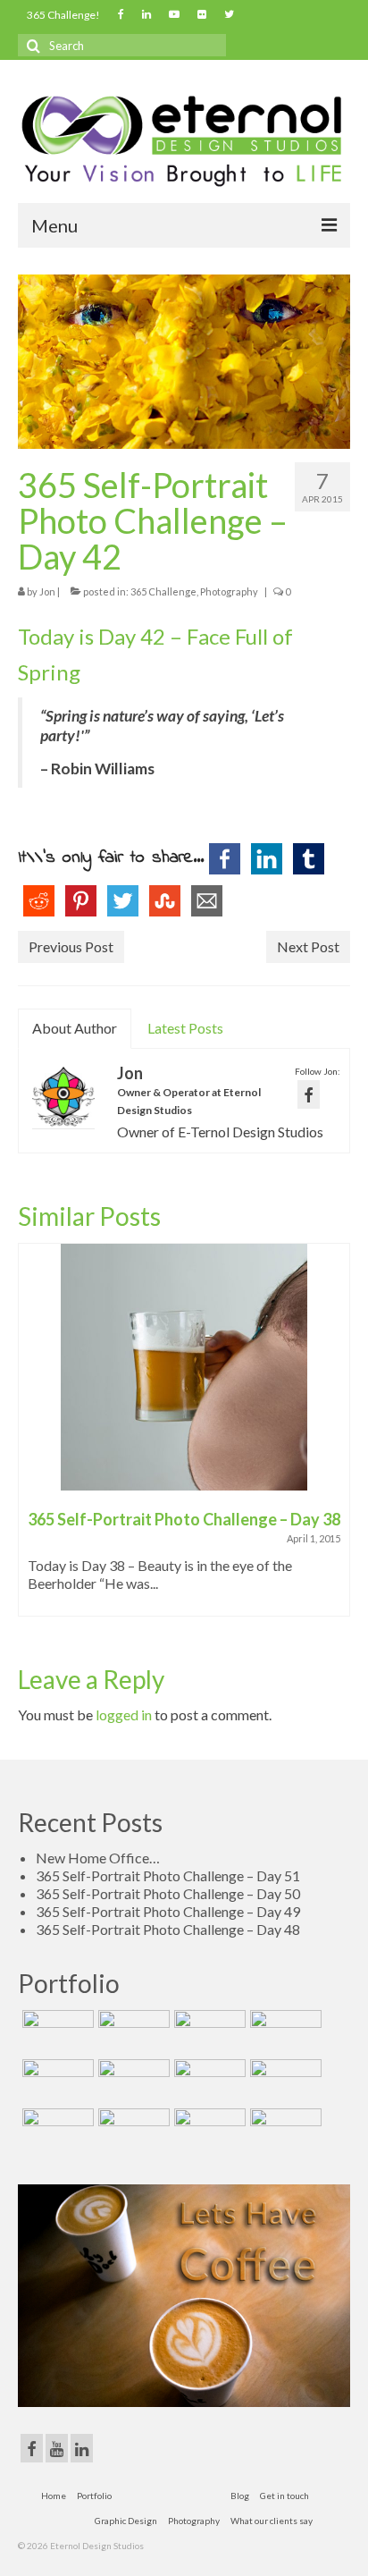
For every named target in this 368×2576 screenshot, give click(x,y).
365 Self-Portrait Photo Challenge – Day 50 (168, 1893)
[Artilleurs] (284, 2032)
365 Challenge (163, 591)
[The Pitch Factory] (132, 2082)
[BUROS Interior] (208, 2032)
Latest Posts (185, 1028)
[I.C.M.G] (284, 2082)
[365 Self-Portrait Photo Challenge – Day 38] (184, 1367)
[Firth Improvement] (132, 2131)
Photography (229, 591)
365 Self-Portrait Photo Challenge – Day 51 (168, 1875)
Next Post (308, 946)
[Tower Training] (56, 2032)
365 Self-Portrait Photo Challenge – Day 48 (168, 1929)
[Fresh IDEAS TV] (56, 2131)
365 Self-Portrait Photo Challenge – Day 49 (168, 1911)
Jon (47, 591)
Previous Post (71, 946)
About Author (75, 1028)
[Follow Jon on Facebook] (309, 1094)
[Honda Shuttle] (56, 2082)
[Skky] (284, 2131)
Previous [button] (33, 1439)
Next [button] (335, 1439)
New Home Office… (98, 1858)
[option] (184, 1439)
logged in (124, 1715)
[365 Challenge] (132, 2032)
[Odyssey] (208, 2082)
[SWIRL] (208, 2131)
